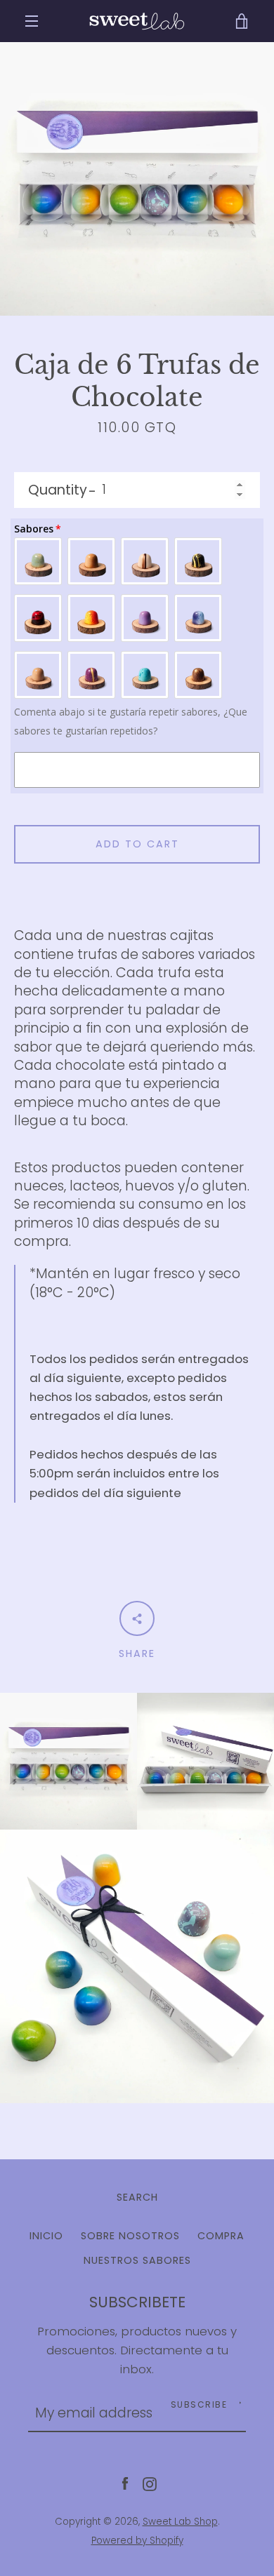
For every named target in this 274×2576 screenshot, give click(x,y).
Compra (221, 2236)
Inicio (46, 2236)
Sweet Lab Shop (180, 2522)
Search (137, 2197)
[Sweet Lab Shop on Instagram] (150, 2483)
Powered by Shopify (137, 2541)
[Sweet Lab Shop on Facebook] (125, 2483)
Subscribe (199, 2404)
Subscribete (137, 2302)
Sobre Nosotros (130, 2236)
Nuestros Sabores (137, 2260)
